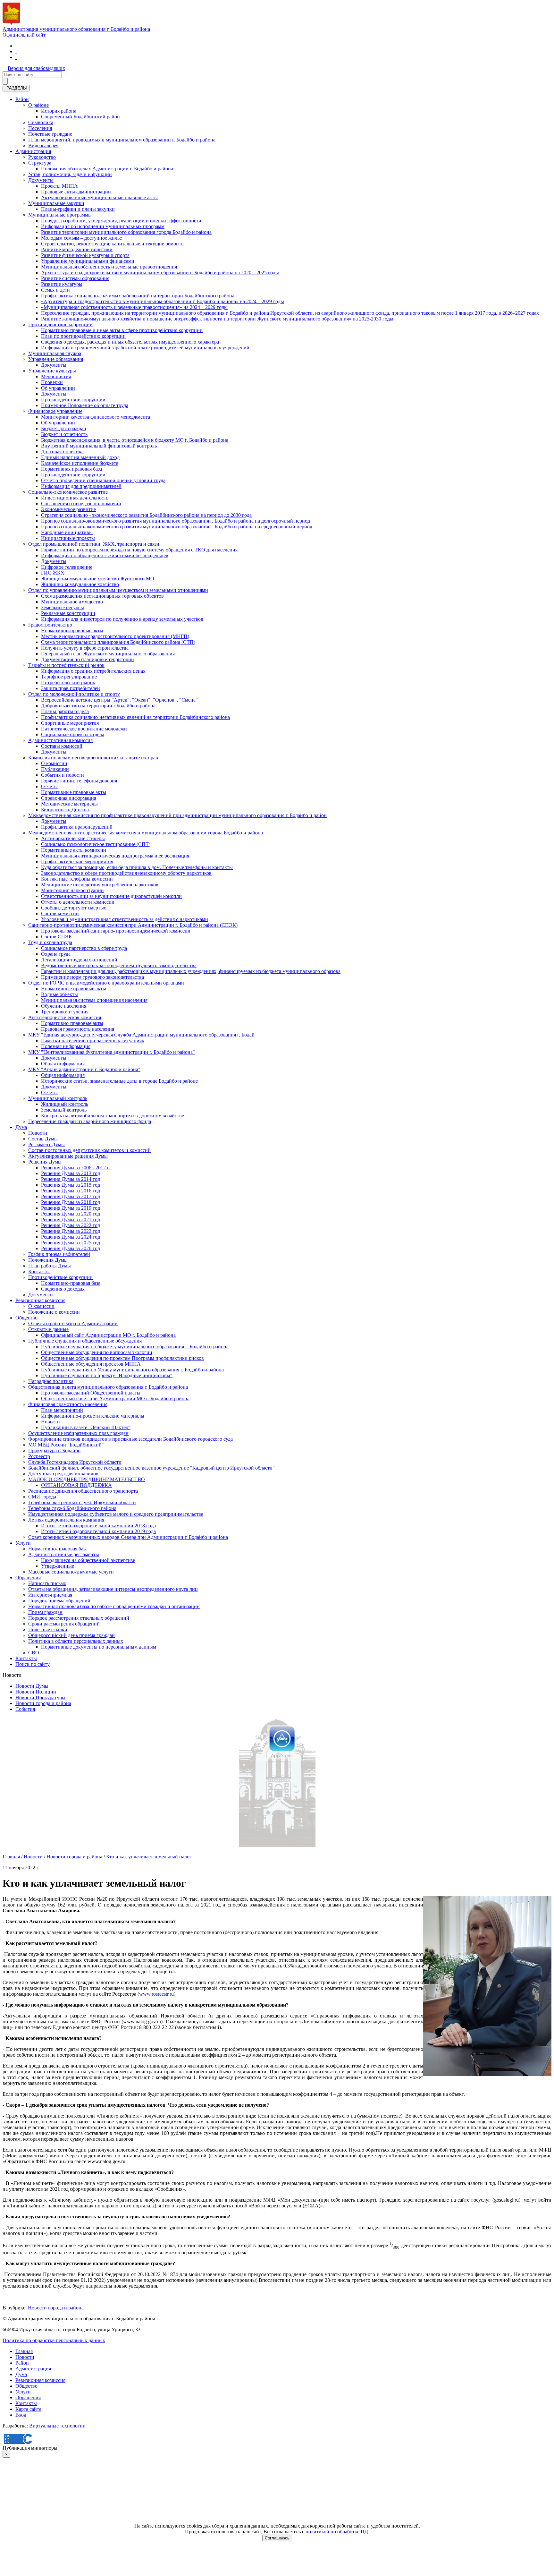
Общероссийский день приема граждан (71, 1635)
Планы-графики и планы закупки (78, 209)
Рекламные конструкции (68, 613)
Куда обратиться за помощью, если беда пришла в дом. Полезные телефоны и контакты (137, 867)
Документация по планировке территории (88, 659)
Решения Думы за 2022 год (71, 1225)
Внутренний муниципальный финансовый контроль (99, 446)
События (25, 1709)
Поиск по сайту (33, 1664)
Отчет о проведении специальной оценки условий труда (103, 480)
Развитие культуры (62, 284)
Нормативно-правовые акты (72, 631)
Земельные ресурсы (63, 607)
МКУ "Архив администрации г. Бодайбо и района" (84, 1069)
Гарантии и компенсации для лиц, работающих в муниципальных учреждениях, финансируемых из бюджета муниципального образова (191, 971)
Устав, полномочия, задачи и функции (70, 174)
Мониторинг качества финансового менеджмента (96, 417)
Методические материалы (69, 804)
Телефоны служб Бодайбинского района (72, 1508)
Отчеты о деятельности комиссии (78, 902)
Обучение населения (64, 1006)
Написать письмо (47, 1583)
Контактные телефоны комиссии (77, 879)
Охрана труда (56, 954)
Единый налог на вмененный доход (80, 457)
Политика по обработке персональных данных (54, 2340)
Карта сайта (28, 2409)
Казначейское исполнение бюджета (80, 463)
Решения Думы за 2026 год (71, 1248)
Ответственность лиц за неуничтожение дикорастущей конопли (111, 896)
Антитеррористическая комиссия (65, 1017)
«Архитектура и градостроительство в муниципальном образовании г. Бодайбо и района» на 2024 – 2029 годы (163, 301)
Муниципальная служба (55, 353)
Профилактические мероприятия (77, 862)
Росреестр (39, 1456)
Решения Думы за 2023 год (71, 1231)
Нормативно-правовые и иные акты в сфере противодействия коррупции (122, 330)
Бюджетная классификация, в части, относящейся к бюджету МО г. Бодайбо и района (135, 440)
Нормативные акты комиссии (74, 850)
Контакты (39, 1271)
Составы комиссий (62, 746)
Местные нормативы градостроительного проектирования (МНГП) (115, 636)
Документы (41, 180)
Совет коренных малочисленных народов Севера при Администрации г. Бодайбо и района (128, 1537)
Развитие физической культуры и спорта (85, 255)
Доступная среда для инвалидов (63, 1474)
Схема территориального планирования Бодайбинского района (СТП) (118, 642)
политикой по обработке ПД (337, 2532)
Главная (11, 1857)
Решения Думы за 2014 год (71, 1179)
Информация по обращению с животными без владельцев (105, 555)
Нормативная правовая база (71, 469)
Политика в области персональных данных (76, 1641)
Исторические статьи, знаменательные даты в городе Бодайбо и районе (119, 1081)
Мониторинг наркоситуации (72, 890)
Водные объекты (59, 994)
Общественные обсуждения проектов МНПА (91, 1364)
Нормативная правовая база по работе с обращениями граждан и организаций (114, 1606)
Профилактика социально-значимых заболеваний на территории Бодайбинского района (138, 296)
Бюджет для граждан (64, 428)
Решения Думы (45, 1162)
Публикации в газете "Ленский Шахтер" (86, 1427)
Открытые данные (48, 1329)
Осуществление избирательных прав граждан (78, 1433)
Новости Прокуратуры (40, 1697)
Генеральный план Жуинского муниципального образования (108, 654)
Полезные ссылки (48, 1629)
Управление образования (56, 359)
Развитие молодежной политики (77, 249)
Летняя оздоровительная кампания (66, 1520)
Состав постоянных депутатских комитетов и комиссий (89, 1150)
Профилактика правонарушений (77, 827)
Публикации (55, 769)
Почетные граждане (50, 134)
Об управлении (58, 388)
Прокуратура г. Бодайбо (54, 1450)
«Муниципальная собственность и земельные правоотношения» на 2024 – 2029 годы (134, 307)
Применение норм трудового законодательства (92, 977)
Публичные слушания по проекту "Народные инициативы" (107, 1375)
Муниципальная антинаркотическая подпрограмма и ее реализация (115, 856)
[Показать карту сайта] (16, 57)
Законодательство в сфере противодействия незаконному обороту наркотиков (126, 873)
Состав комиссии (60, 913)
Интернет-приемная (50, 1595)
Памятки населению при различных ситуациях (93, 1041)
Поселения (40, 128)
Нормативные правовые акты (74, 792)
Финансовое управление (55, 411)
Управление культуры (52, 371)
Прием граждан (45, 1612)
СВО (34, 1653)
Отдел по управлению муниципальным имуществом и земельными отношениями (118, 590)
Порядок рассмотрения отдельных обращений (79, 1618)
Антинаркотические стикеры (73, 838)
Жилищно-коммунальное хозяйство (80, 584)
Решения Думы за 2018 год (71, 1202)
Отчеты (49, 786)
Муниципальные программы (60, 215)
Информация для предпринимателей (81, 486)
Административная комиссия (60, 740)
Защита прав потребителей (71, 688)
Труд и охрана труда (50, 942)
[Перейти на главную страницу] (16, 46)
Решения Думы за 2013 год (71, 1173)
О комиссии (54, 763)
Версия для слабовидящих (36, 68)
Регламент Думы (46, 1144)
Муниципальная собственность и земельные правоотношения (109, 267)
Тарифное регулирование (69, 677)
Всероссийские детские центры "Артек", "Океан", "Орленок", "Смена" (119, 700)
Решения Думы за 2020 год (71, 1214)
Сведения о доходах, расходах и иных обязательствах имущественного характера (130, 342)
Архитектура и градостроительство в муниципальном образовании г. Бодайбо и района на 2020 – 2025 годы (160, 273)
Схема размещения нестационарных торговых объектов (102, 596)
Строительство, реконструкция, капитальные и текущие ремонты (113, 244)
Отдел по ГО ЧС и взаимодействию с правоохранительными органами (106, 983)
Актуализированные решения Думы (68, 1156)
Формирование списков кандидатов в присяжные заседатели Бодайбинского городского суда (130, 1439)
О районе (38, 105)
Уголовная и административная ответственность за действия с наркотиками (125, 919)
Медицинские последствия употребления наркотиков (100, 885)
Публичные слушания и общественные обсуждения (85, 1341)
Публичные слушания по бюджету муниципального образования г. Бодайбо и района (135, 1347)
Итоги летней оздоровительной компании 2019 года (98, 1531)
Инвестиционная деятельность (75, 498)
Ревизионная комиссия (40, 1300)
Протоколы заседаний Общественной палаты (91, 1393)
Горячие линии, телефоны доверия (79, 781)
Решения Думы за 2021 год (71, 1220)
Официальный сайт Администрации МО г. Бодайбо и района (108, 1335)
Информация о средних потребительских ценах (93, 671)
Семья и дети (55, 290)
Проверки (52, 382)
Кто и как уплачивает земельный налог (149, 1857)
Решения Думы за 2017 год (71, 1196)
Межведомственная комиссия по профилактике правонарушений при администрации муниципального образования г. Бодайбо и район (177, 815)
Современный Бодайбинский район (80, 117)
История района (59, 111)
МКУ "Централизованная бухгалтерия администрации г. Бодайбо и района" (112, 1052)
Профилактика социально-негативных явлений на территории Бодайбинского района (135, 717)
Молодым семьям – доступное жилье (81, 238)
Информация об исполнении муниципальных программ (103, 226)
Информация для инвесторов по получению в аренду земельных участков (122, 619)
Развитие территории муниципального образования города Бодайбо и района (126, 232)
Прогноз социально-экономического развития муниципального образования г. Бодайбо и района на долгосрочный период (176, 521)
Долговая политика (62, 452)
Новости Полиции (36, 1692)
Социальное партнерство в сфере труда (84, 948)
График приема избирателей (59, 1254)
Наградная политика (51, 1381)
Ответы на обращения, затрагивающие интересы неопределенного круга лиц (113, 1589)
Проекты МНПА (59, 186)
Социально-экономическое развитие (68, 492)
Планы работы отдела (65, 711)
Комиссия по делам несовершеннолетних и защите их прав (93, 758)
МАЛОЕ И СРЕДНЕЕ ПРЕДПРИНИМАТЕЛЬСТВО (87, 1479)
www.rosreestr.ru (156, 1994)
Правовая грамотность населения (78, 1029)
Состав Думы (43, 1139)
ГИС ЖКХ (53, 573)
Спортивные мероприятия (70, 723)
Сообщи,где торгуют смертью (74, 908)
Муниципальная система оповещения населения (94, 1000)
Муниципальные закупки (56, 203)
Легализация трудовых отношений (79, 960)
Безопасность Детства (65, 810)
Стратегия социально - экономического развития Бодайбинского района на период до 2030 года (146, 515)
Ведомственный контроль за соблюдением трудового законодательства (119, 965)
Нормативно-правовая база (71, 1283)
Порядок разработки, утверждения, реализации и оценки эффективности (121, 221)
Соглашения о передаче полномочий (81, 503)
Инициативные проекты (68, 538)
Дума (21, 1127)
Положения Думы (48, 1260)
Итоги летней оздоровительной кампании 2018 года (98, 1526)
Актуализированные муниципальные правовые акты (99, 197)
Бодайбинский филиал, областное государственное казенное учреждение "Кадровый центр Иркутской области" (151, 1468)
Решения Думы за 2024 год (71, 1237)
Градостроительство (50, 625)
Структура (40, 163)
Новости (38, 1133)
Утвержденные (58, 1566)
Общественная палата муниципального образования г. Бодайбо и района (108, 1387)
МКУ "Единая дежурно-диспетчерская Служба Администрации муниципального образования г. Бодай (141, 1035)
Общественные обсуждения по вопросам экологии (97, 1352)
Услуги (23, 1543)
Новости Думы (32, 1686)
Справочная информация (69, 798)
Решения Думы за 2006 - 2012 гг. (77, 1168)
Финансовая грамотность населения (68, 1404)
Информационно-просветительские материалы (93, 1416)
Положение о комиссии (54, 1312)
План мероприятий (62, 1410)
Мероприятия (56, 376)
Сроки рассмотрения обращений (64, 1624)
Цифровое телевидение (67, 567)
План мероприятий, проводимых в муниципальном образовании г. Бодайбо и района (122, 140)
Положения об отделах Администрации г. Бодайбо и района (107, 169)
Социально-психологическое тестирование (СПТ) (96, 844)
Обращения (28, 1578)
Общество (26, 1318)
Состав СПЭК (57, 937)
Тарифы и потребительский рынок (66, 665)
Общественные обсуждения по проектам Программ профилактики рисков (122, 1358)
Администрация (33, 151)
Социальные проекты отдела (73, 734)
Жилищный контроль (65, 1104)
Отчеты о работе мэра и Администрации (73, 1323)
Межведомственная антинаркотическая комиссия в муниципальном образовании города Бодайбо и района (146, 833)
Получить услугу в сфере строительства (85, 648)
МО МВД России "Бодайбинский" (66, 1445)
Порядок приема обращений (59, 1601)
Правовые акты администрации (76, 192)
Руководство (42, 157)
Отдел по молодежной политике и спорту (74, 694)
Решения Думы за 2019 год (71, 1208)
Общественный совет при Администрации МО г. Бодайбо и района (115, 1399)
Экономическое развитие (68, 509)
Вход (21, 2415)
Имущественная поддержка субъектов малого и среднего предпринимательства (116, 1514)
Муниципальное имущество (72, 602)
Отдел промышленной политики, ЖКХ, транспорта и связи (94, 544)
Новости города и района (43, 1703)
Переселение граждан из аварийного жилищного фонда (90, 1121)
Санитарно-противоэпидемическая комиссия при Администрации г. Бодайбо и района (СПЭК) (133, 925)
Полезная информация (66, 1046)
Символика (41, 122)
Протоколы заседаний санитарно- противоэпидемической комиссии (116, 931)
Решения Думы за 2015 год (71, 1185)
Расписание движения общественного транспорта (83, 1491)
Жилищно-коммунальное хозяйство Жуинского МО (98, 579)
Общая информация (63, 1064)
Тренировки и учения (65, 1012)
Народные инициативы (67, 532)
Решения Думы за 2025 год (71, 1243)
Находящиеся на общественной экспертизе (88, 1560)
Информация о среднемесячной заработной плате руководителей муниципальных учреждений (145, 348)
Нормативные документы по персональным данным (99, 1647)
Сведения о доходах (63, 1289)
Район (22, 99)
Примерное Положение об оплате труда (85, 405)
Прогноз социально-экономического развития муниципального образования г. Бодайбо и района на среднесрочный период (177, 527)
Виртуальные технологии (57, 2426)
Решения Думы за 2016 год (71, 1191)
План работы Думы (50, 1266)
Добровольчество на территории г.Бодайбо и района (98, 706)
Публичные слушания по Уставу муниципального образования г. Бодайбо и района (132, 1370)
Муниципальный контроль (58, 1098)
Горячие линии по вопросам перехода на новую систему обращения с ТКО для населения (139, 550)
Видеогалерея (43, 145)
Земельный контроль (64, 1110)
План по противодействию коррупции (83, 336)
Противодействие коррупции (60, 324)
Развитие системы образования (75, 278)
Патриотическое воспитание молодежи (84, 729)
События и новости (63, 775)
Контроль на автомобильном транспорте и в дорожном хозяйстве (113, 1116)
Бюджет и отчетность (64, 434)
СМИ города (42, 1497)
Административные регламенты (64, 1554)
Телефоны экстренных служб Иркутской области (82, 1502)
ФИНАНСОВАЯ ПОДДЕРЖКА (76, 1485)
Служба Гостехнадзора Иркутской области (75, 1462)
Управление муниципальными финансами (88, 261)
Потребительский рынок (68, 682)
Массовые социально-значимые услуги (71, 1572)
